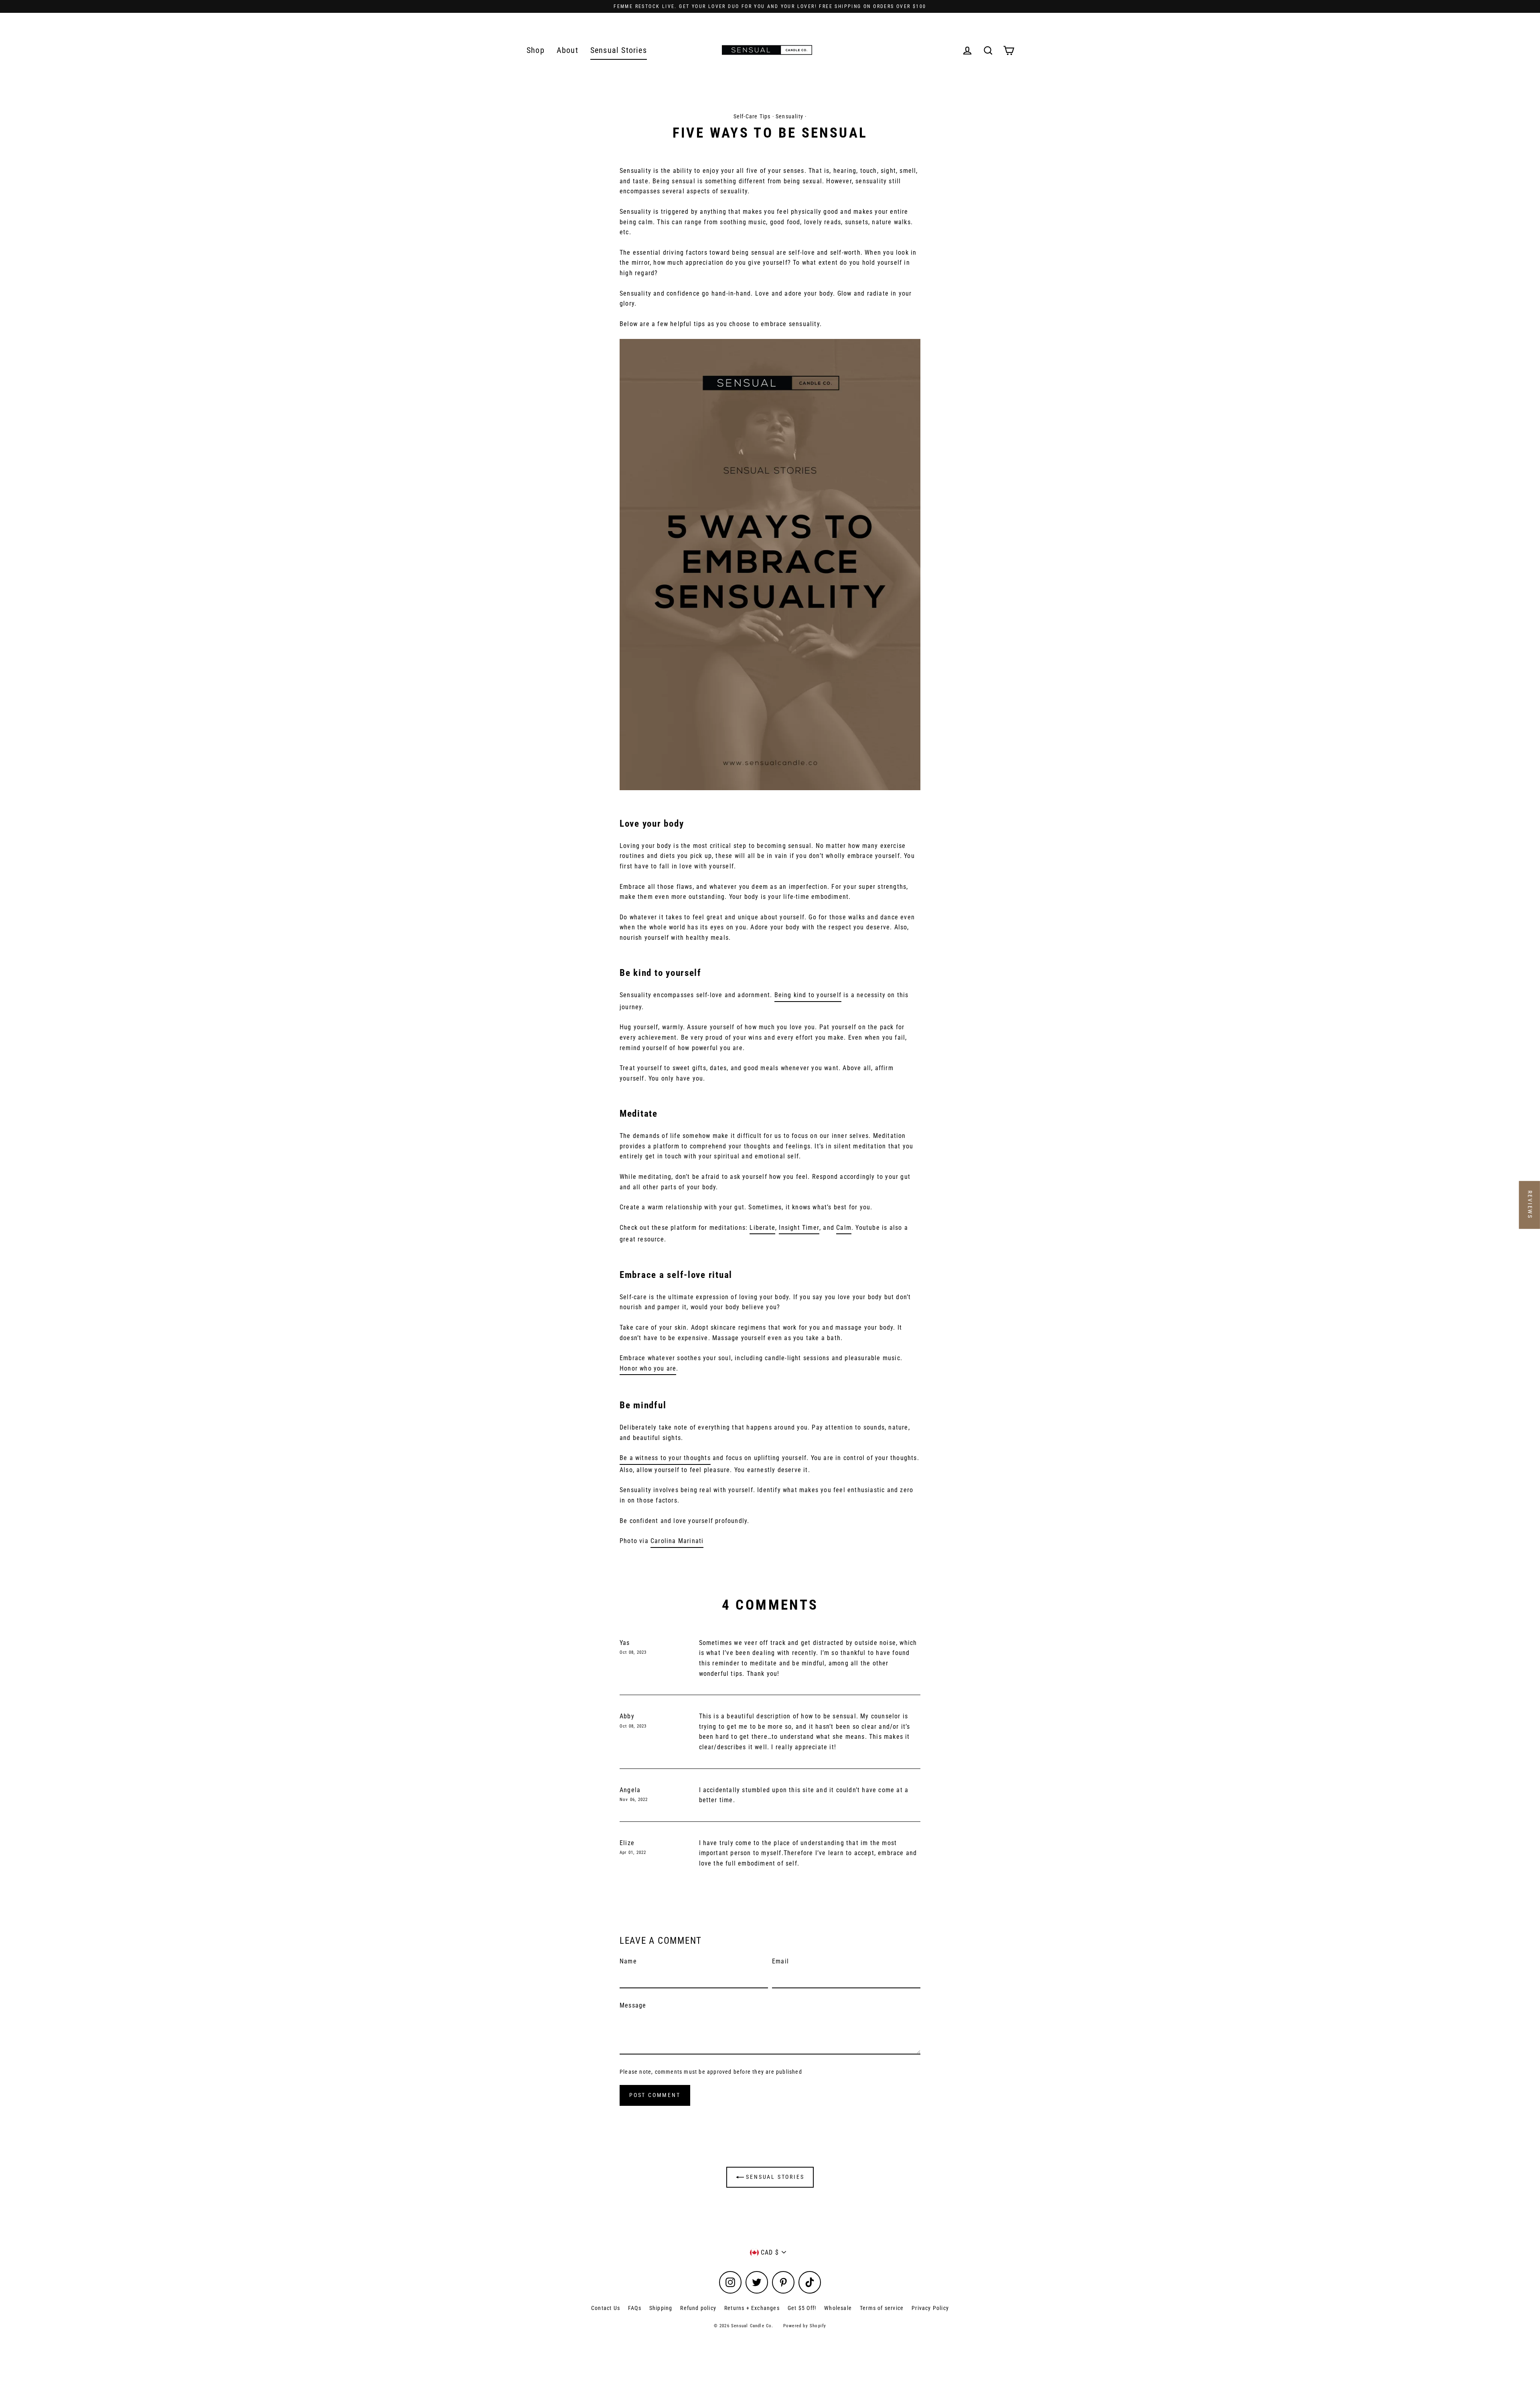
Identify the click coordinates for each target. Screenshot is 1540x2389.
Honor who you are (648, 1368)
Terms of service (882, 2308)
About (567, 50)
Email (780, 1961)
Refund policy (698, 2308)
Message (633, 2005)
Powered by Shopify (805, 2326)
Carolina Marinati (677, 1541)
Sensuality (789, 116)
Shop (536, 50)
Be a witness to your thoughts (665, 1458)
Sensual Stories (619, 50)
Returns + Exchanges (752, 2308)
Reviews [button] (1530, 1205)
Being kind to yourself (808, 995)
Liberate (762, 1228)
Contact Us (606, 2308)
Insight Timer (799, 1228)
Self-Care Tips (752, 116)
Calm (844, 1228)
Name (628, 1961)
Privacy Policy (930, 2308)
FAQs (635, 2308)
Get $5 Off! (802, 2308)
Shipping (661, 2308)
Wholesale (838, 2308)
